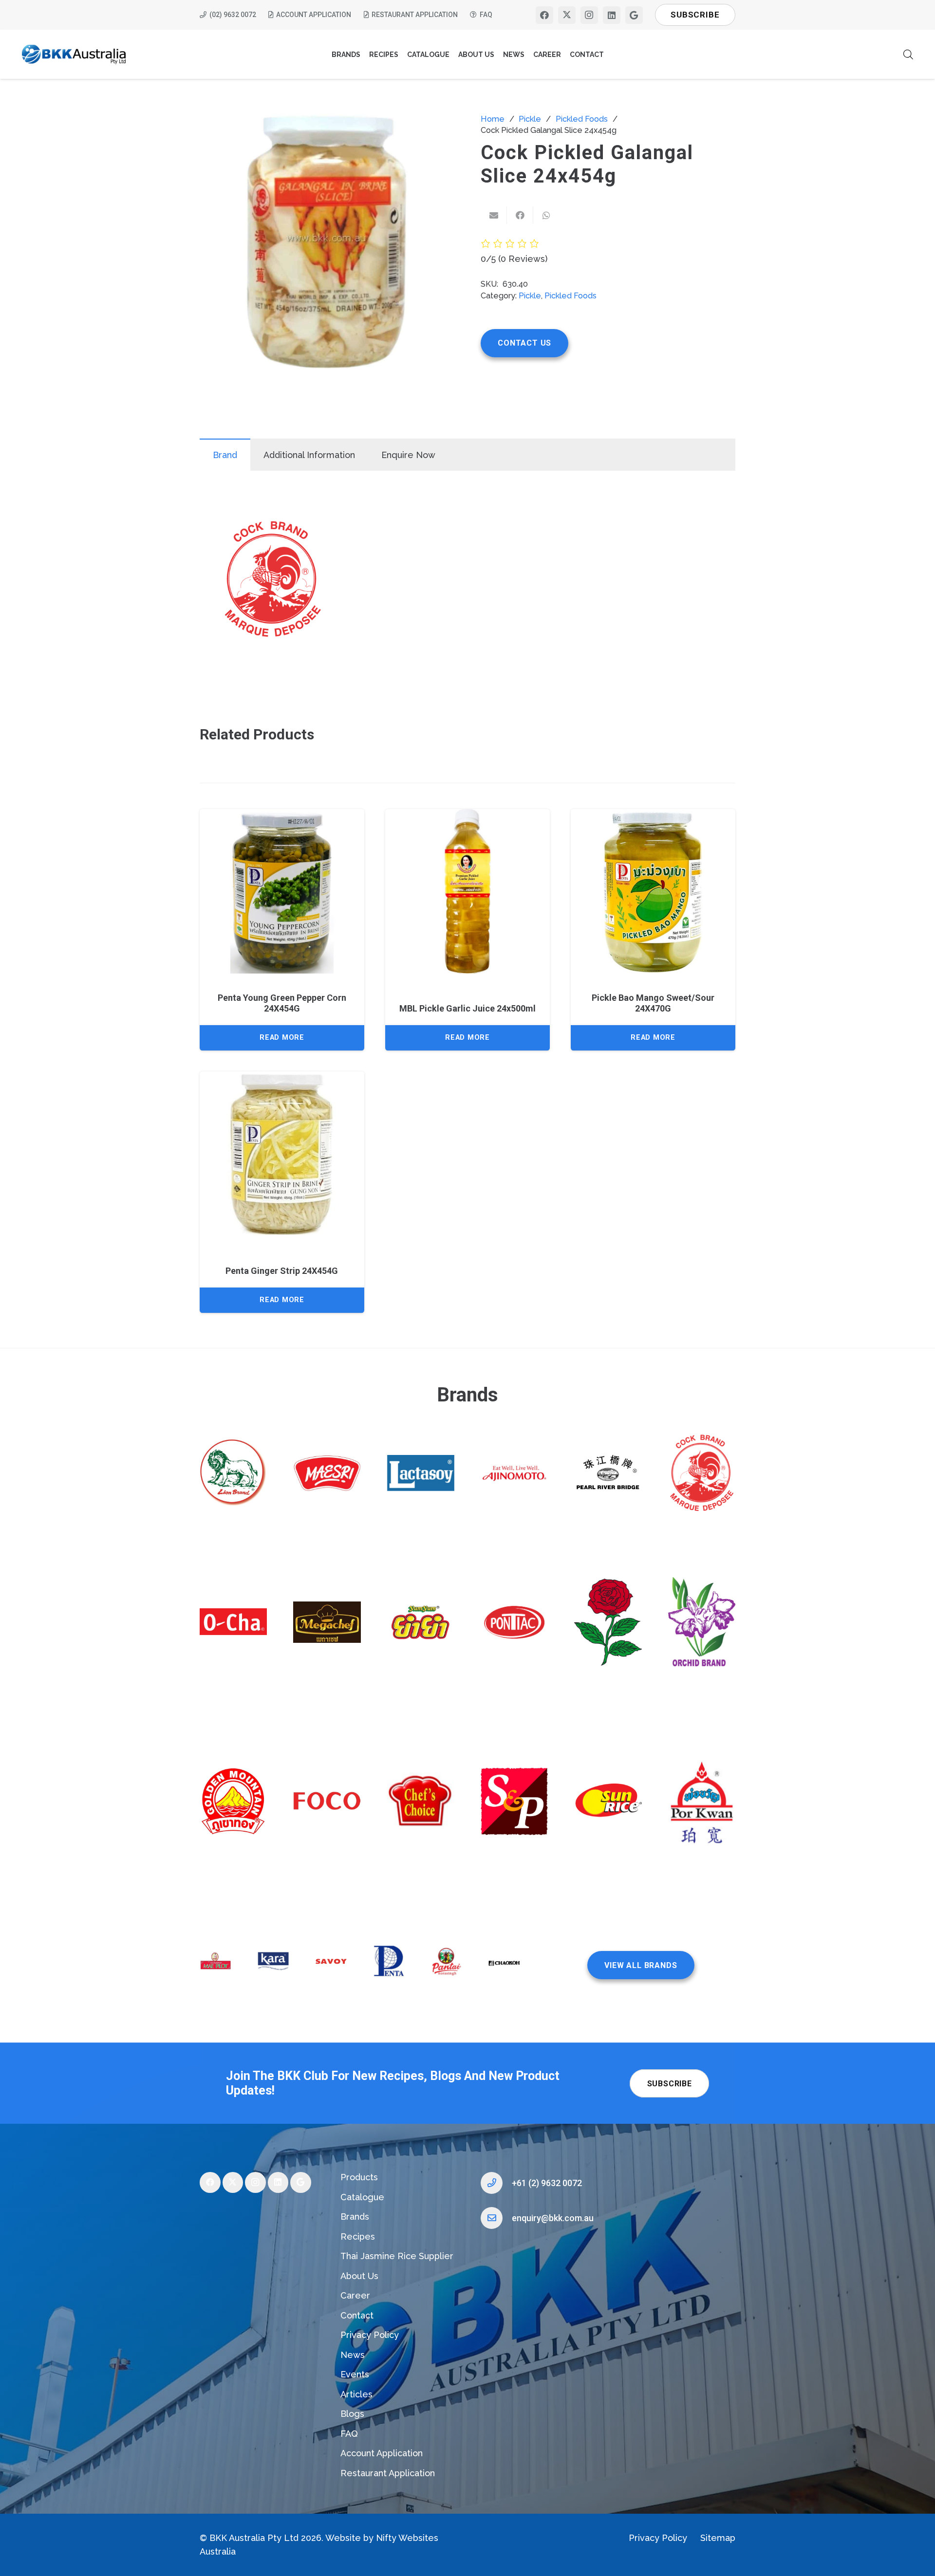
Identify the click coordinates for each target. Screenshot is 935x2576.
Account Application (382, 2453)
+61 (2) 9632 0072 (547, 2183)
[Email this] (494, 215)
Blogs (352, 2414)
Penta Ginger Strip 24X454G (282, 1271)
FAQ (349, 2434)
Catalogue (362, 2197)
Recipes (358, 2236)
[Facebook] (544, 15)
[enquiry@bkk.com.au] (496, 2218)
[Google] (634, 15)
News (353, 2355)
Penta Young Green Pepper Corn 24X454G (282, 1003)
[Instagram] (589, 15)
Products (359, 2177)
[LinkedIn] (612, 15)
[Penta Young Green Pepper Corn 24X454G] (282, 891)
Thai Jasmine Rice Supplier (397, 2256)
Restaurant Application (388, 2473)
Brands (355, 2217)
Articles (356, 2394)
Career (355, 2295)
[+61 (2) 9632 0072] (496, 2183)
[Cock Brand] (273, 581)
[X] (567, 15)
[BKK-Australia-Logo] (74, 55)
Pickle (530, 119)
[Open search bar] (908, 54)
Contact (357, 2315)
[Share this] (520, 215)
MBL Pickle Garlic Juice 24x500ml (467, 1008)
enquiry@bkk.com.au (553, 2218)
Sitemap (718, 2538)
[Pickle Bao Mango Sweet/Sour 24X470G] (653, 891)
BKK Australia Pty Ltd (254, 2538)
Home (493, 119)
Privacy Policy (370, 2335)
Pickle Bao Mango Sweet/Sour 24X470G (653, 1003)
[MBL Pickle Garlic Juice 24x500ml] (467, 891)
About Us (359, 2276)
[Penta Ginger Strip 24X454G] (282, 1154)
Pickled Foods (582, 119)
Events (355, 2374)
